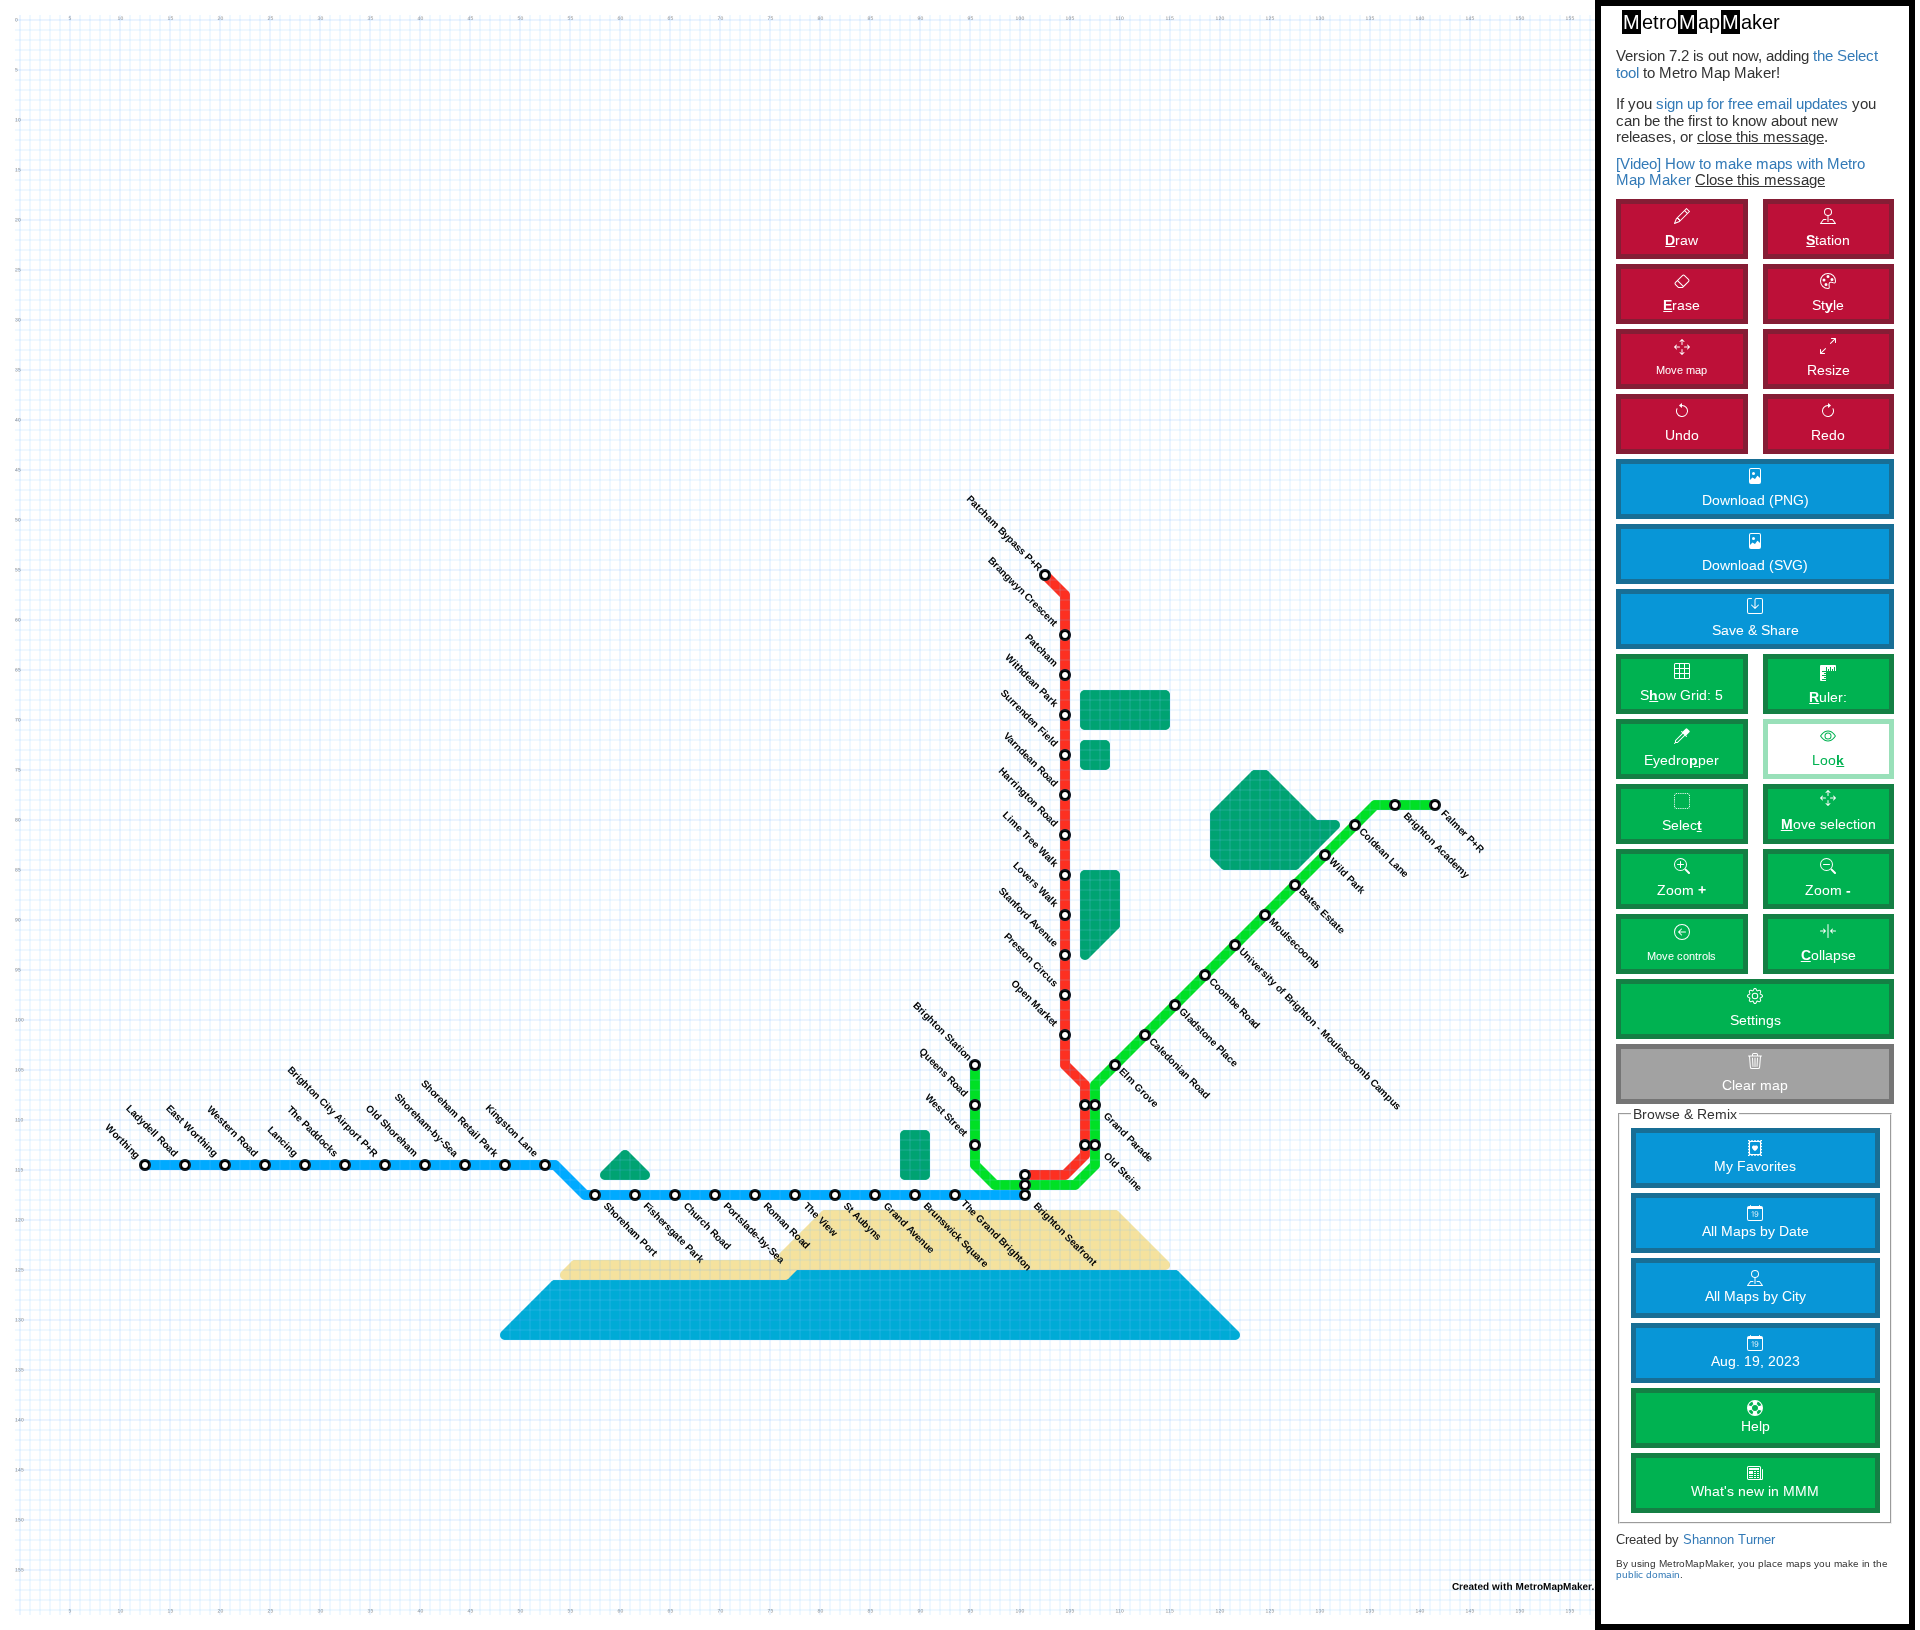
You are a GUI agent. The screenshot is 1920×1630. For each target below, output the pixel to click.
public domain (1648, 1574)
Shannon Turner (1729, 1540)
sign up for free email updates (1752, 103)
